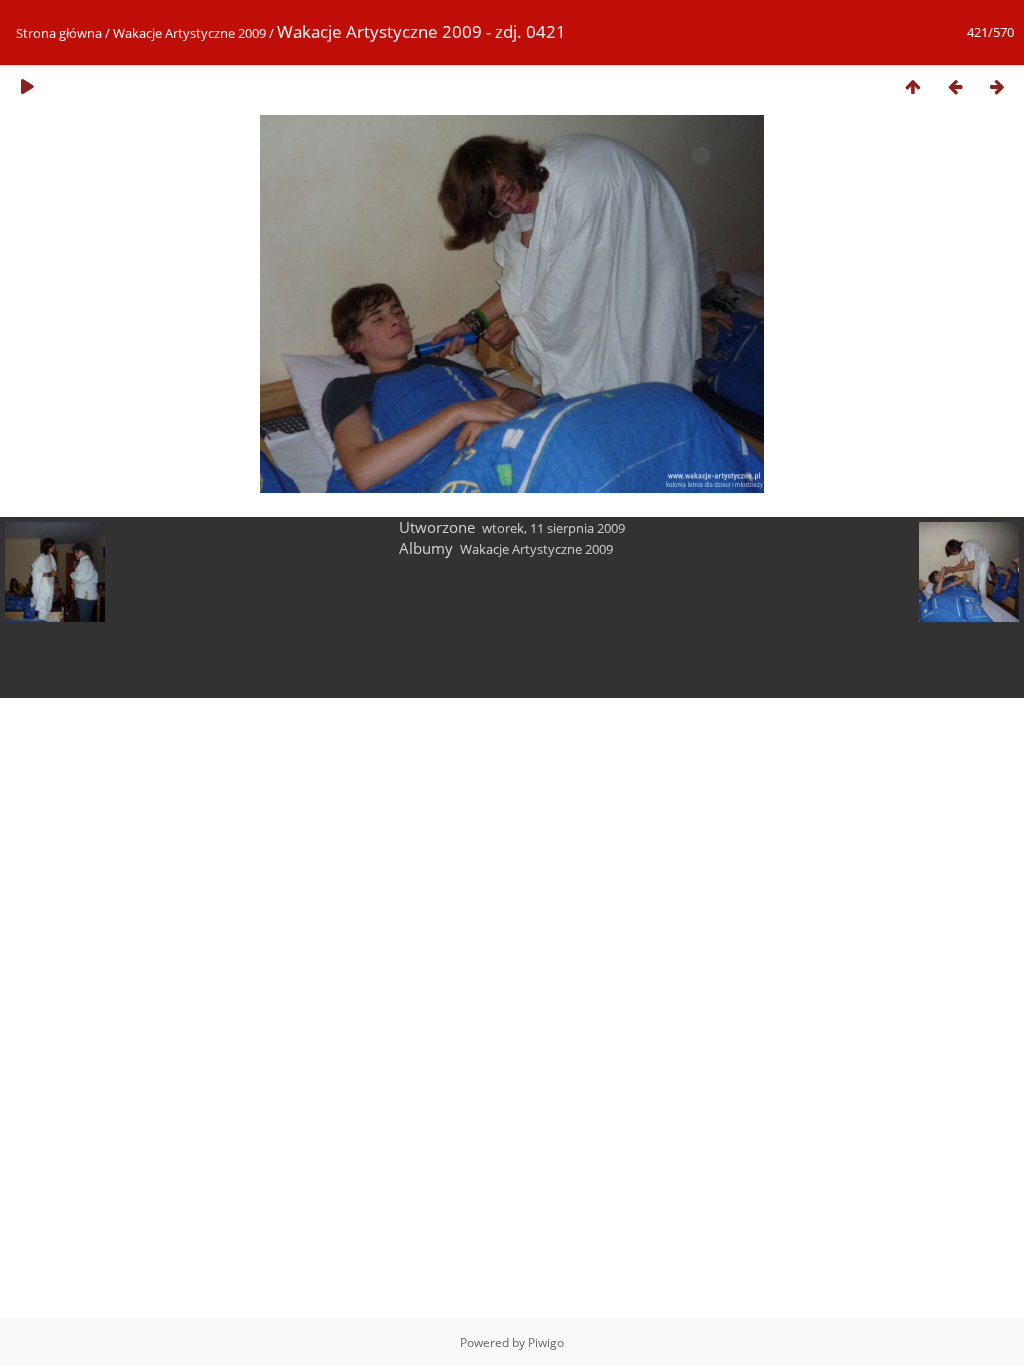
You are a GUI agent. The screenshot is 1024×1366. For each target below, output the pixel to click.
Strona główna (59, 33)
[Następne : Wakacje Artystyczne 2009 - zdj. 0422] (997, 86)
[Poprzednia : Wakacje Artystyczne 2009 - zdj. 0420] (955, 86)
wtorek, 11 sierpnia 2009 (553, 528)
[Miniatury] (913, 86)
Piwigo (546, 1342)
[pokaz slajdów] (27, 86)
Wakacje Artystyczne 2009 (189, 33)
